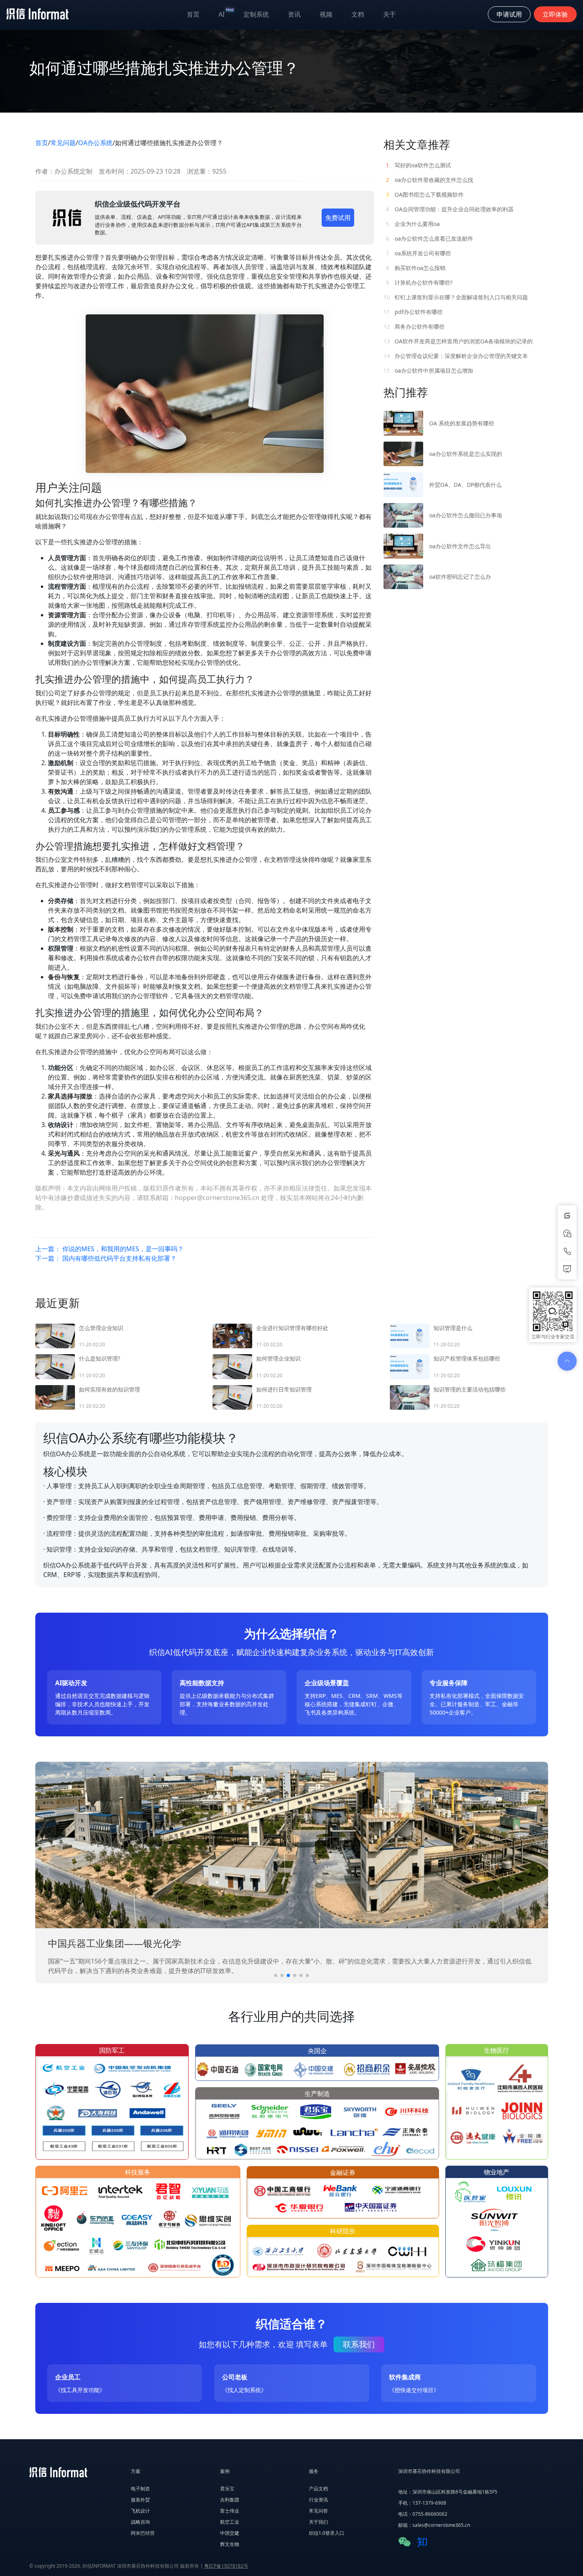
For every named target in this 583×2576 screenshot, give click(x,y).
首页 (193, 14)
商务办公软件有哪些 (414, 326)
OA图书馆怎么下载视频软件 (425, 194)
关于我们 (318, 2522)
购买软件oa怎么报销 (416, 268)
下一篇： (106, 1258)
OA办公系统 (95, 143)
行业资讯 (318, 2500)
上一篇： (109, 1249)
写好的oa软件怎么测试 (418, 165)
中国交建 (230, 2533)
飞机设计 (140, 2511)
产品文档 (318, 2489)
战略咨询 (140, 2522)
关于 (389, 14)
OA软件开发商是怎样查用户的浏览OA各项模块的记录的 (458, 341)
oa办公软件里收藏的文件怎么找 (430, 180)
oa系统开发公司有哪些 (418, 253)
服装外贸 (140, 2500)
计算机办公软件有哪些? (419, 282)
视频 (326, 14)
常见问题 (63, 143)
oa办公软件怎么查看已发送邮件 (430, 238)
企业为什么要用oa (413, 224)
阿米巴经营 (143, 2533)
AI (226, 12)
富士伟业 (230, 2511)
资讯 (294, 14)
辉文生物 (230, 2544)
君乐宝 (227, 2489)
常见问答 (318, 2511)
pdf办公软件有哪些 (413, 312)
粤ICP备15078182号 (226, 2566)
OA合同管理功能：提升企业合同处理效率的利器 (450, 209)
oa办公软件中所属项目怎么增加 (428, 370)
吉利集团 (230, 2500)
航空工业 (230, 2522)
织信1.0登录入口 (327, 2533)
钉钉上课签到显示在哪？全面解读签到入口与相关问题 (456, 297)
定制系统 (256, 14)
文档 (358, 14)
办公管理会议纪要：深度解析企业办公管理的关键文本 (456, 356)
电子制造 (140, 2489)
